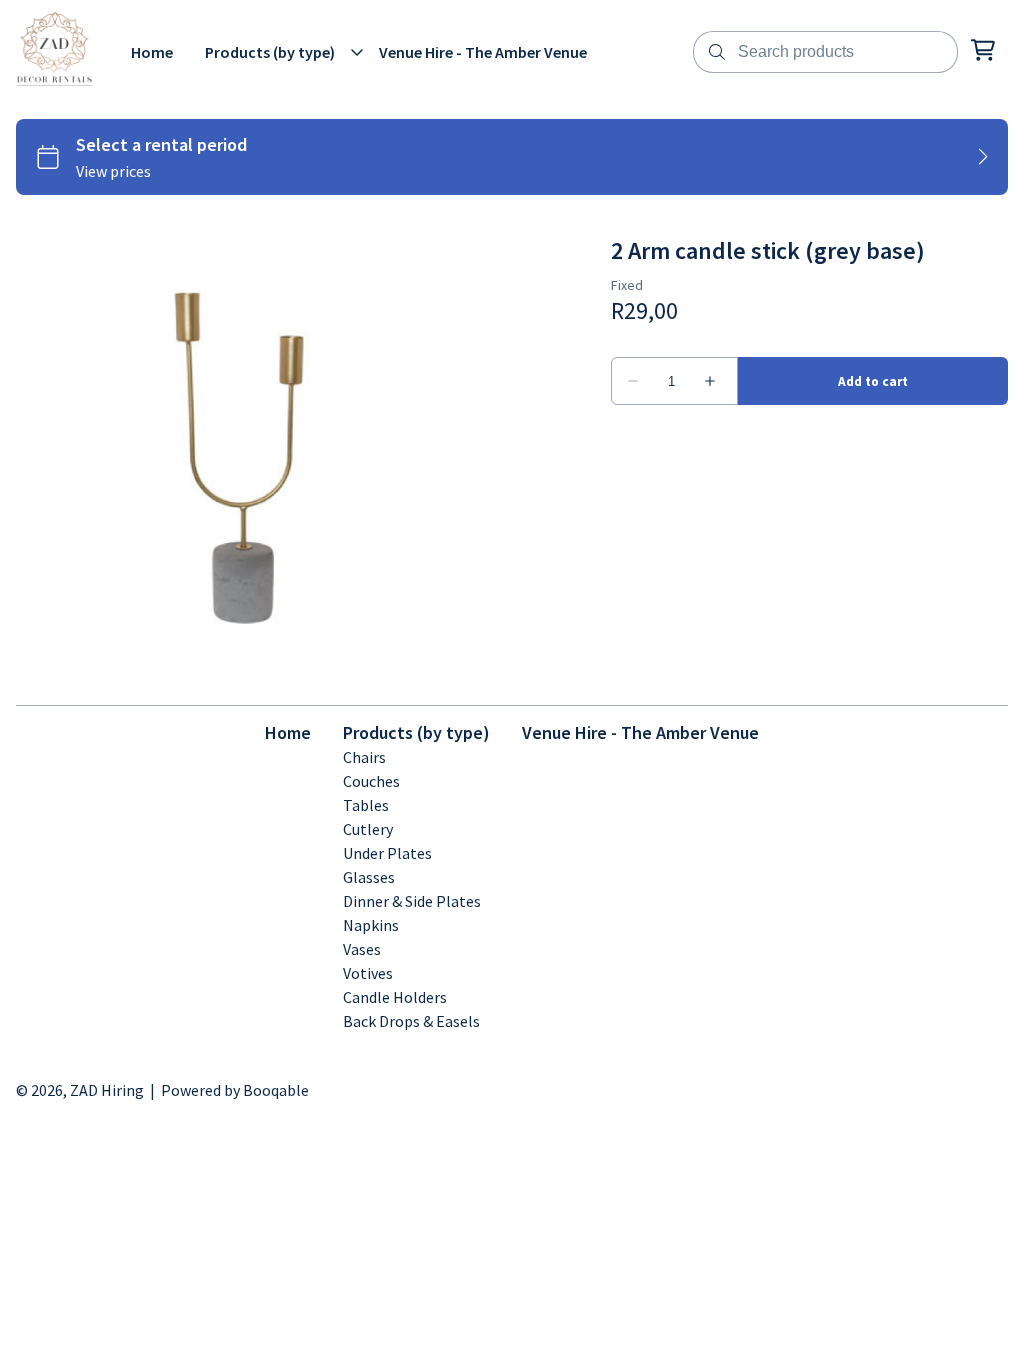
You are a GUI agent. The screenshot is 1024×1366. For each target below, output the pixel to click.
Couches (371, 781)
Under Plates (387, 853)
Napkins (371, 925)
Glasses (369, 877)
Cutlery (368, 829)
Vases (362, 949)
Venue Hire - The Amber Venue (640, 732)
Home (288, 732)
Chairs (364, 757)
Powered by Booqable (235, 1090)
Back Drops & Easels (411, 1021)
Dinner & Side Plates (412, 901)
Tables (366, 805)
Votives (368, 973)
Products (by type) (416, 732)
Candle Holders (395, 997)
